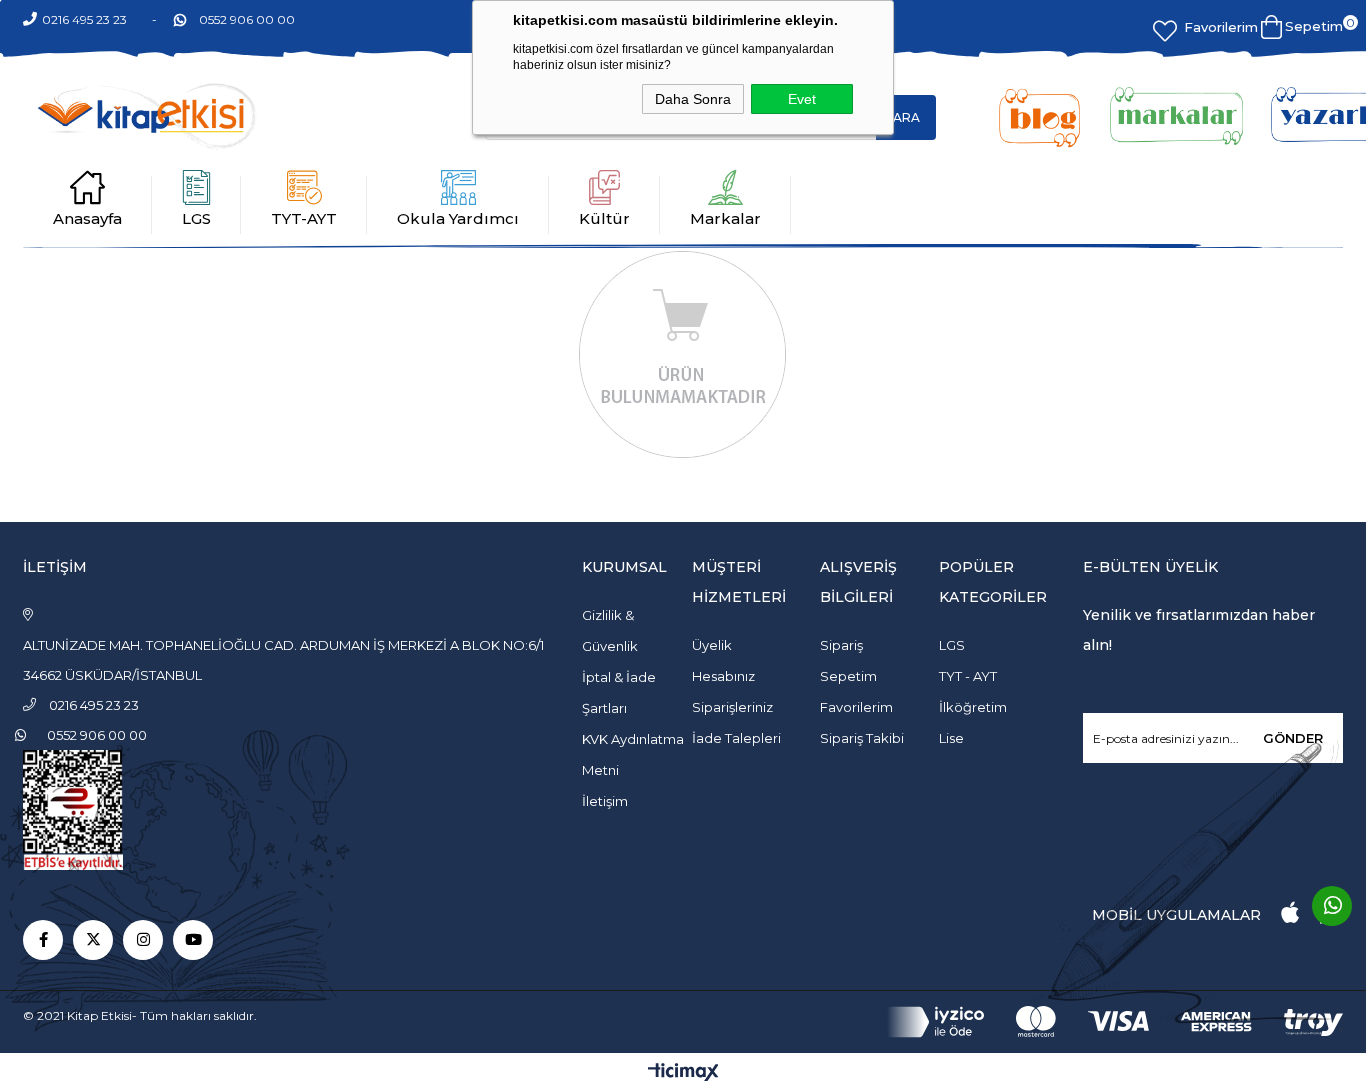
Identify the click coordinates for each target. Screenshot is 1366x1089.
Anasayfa (87, 218)
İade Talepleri (736, 738)
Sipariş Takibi (862, 738)
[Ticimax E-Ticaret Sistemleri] (683, 1073)
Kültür (604, 218)
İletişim (605, 801)
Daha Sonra (693, 99)
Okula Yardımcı (458, 218)
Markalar (725, 218)
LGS (196, 218)
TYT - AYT (968, 676)
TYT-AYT (304, 218)
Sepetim (848, 676)
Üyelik (712, 645)
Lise (951, 738)
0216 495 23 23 (84, 19)
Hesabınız (723, 676)
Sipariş (841, 645)
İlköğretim (973, 707)
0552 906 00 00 (247, 19)
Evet (802, 99)
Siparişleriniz (732, 707)
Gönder (1293, 738)
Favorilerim (1221, 27)
